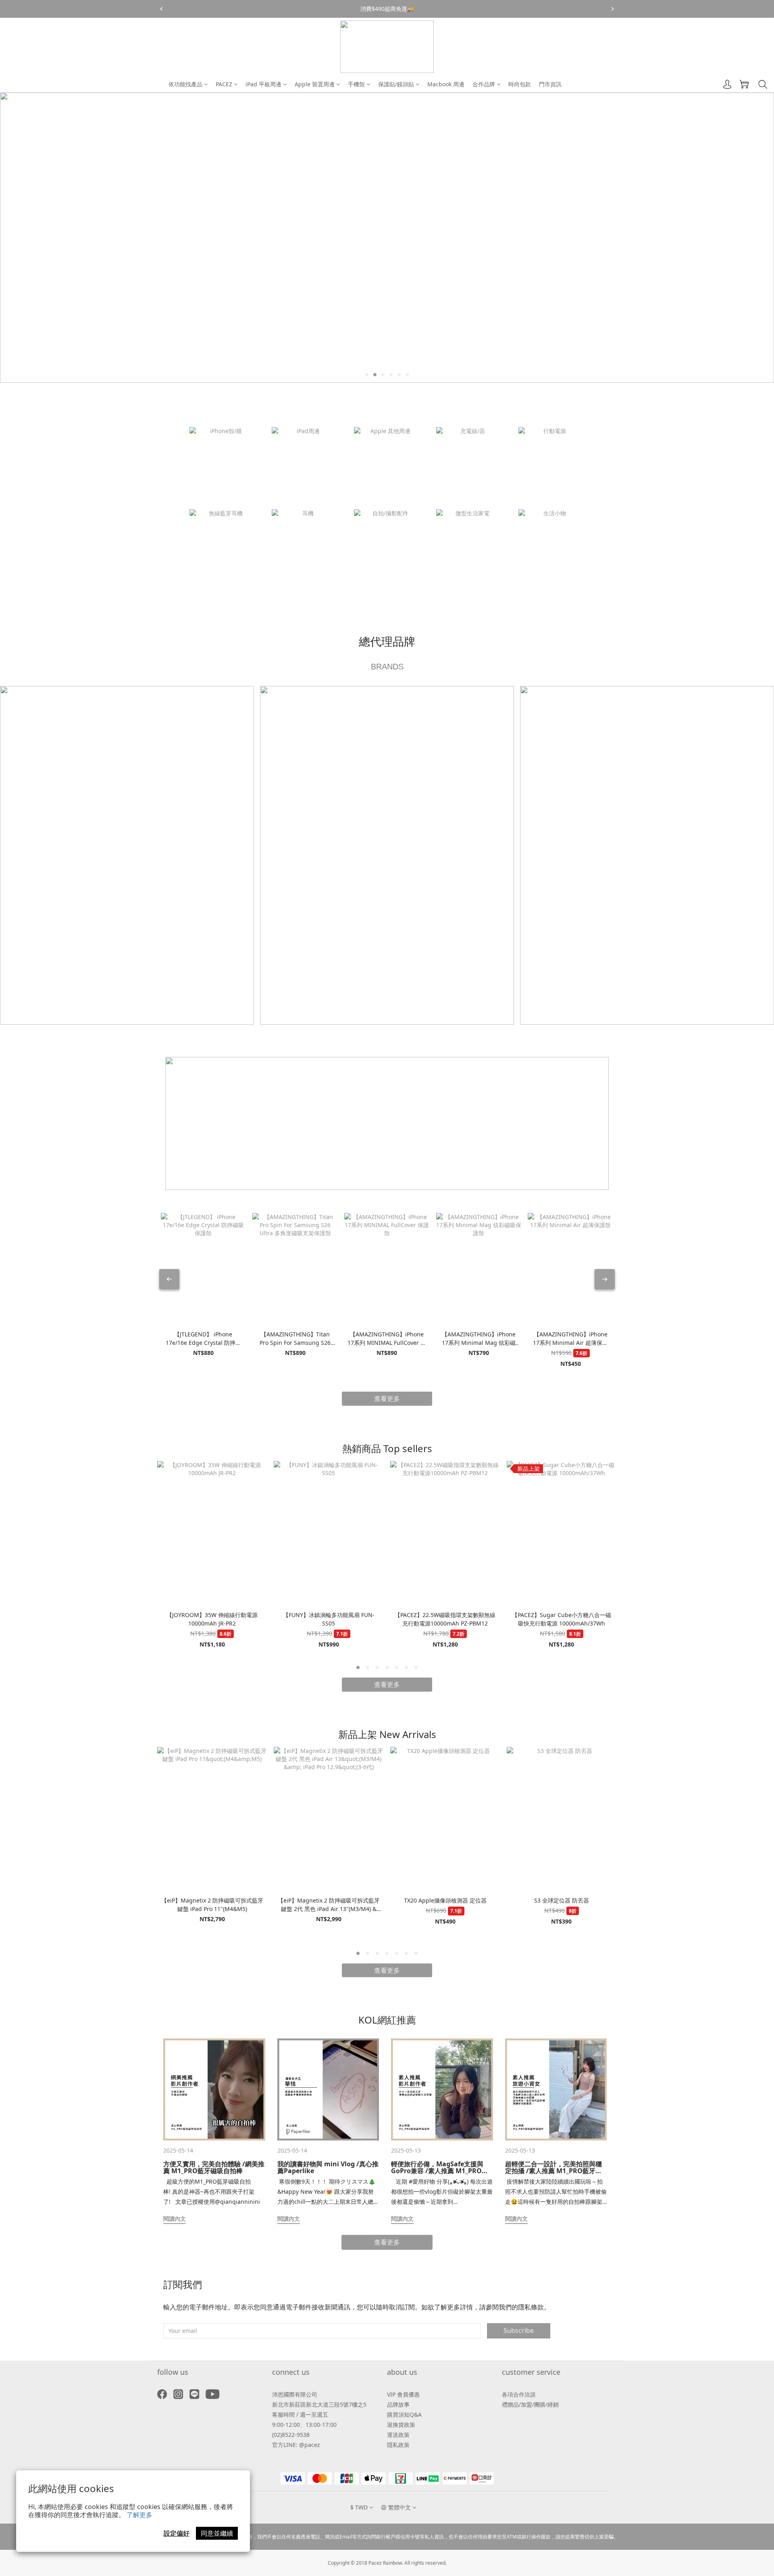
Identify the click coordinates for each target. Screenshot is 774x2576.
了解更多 (139, 2515)
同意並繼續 (217, 2533)
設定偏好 (177, 2533)
